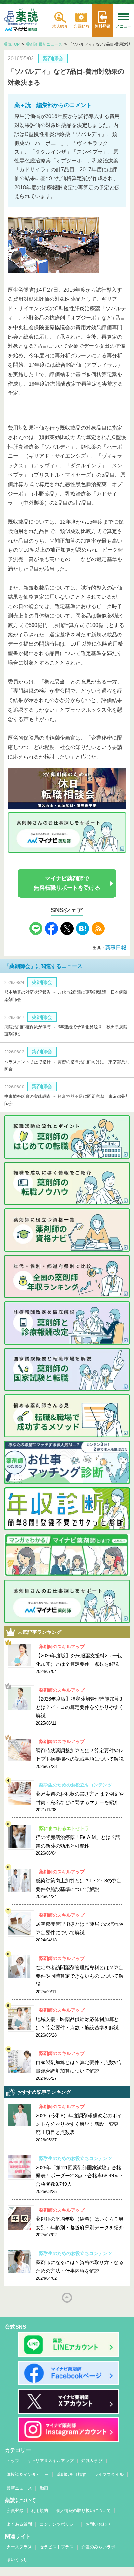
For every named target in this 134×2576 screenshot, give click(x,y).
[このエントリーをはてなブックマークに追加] (83, 933)
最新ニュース (19, 2488)
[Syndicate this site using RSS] (98, 933)
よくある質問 (19, 2524)
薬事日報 (116, 948)
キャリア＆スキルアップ (50, 2461)
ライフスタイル (109, 2474)
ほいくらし (17, 2560)
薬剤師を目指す (71, 2474)
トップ (13, 2461)
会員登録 (15, 2511)
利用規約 (40, 2511)
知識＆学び (92, 2461)
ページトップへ (67, 2298)
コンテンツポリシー (59, 2524)
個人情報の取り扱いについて (83, 2511)
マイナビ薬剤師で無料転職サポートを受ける (67, 883)
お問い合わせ (98, 2524)
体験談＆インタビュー (28, 2474)
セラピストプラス (57, 2547)
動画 (44, 2488)
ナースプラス (19, 2547)
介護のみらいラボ (98, 2547)
